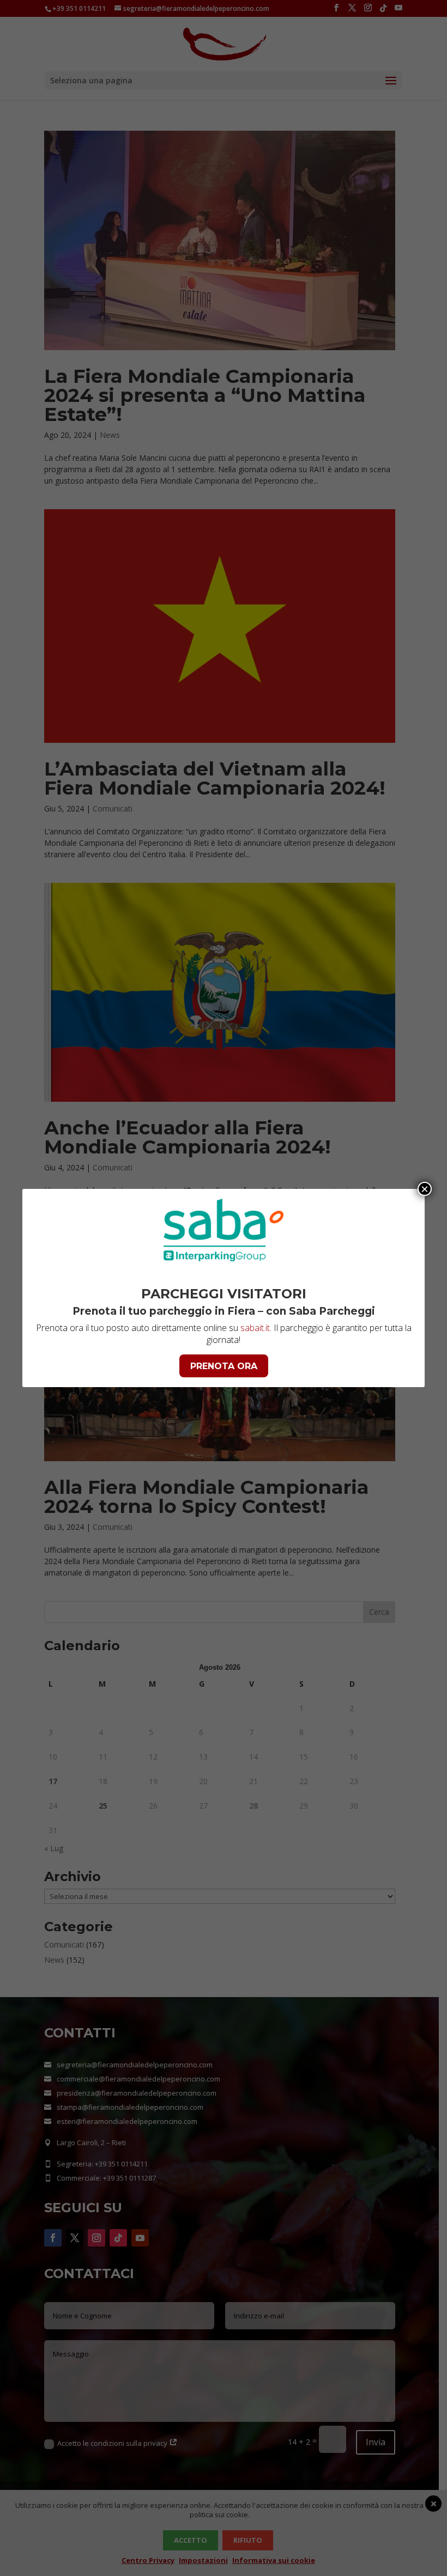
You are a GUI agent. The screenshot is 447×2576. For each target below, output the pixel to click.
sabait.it (255, 1328)
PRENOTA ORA (224, 1366)
